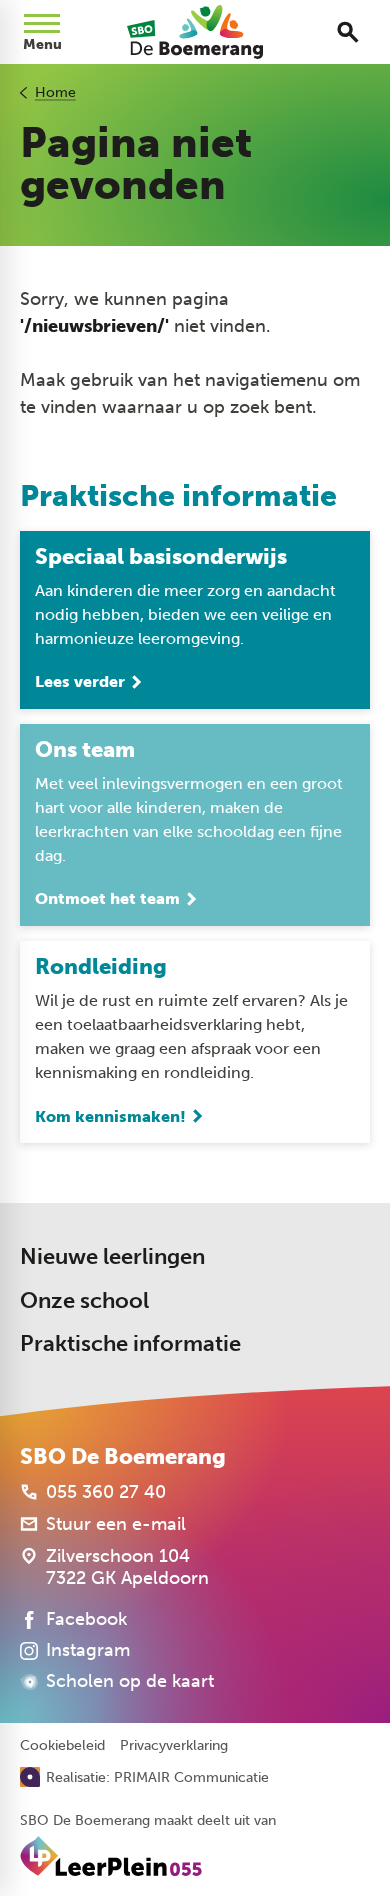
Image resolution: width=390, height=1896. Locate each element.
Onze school (84, 1300)
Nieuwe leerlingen (112, 1256)
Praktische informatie (130, 1343)
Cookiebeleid (62, 1746)
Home (55, 92)
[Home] (195, 32)
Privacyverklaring (174, 1746)
